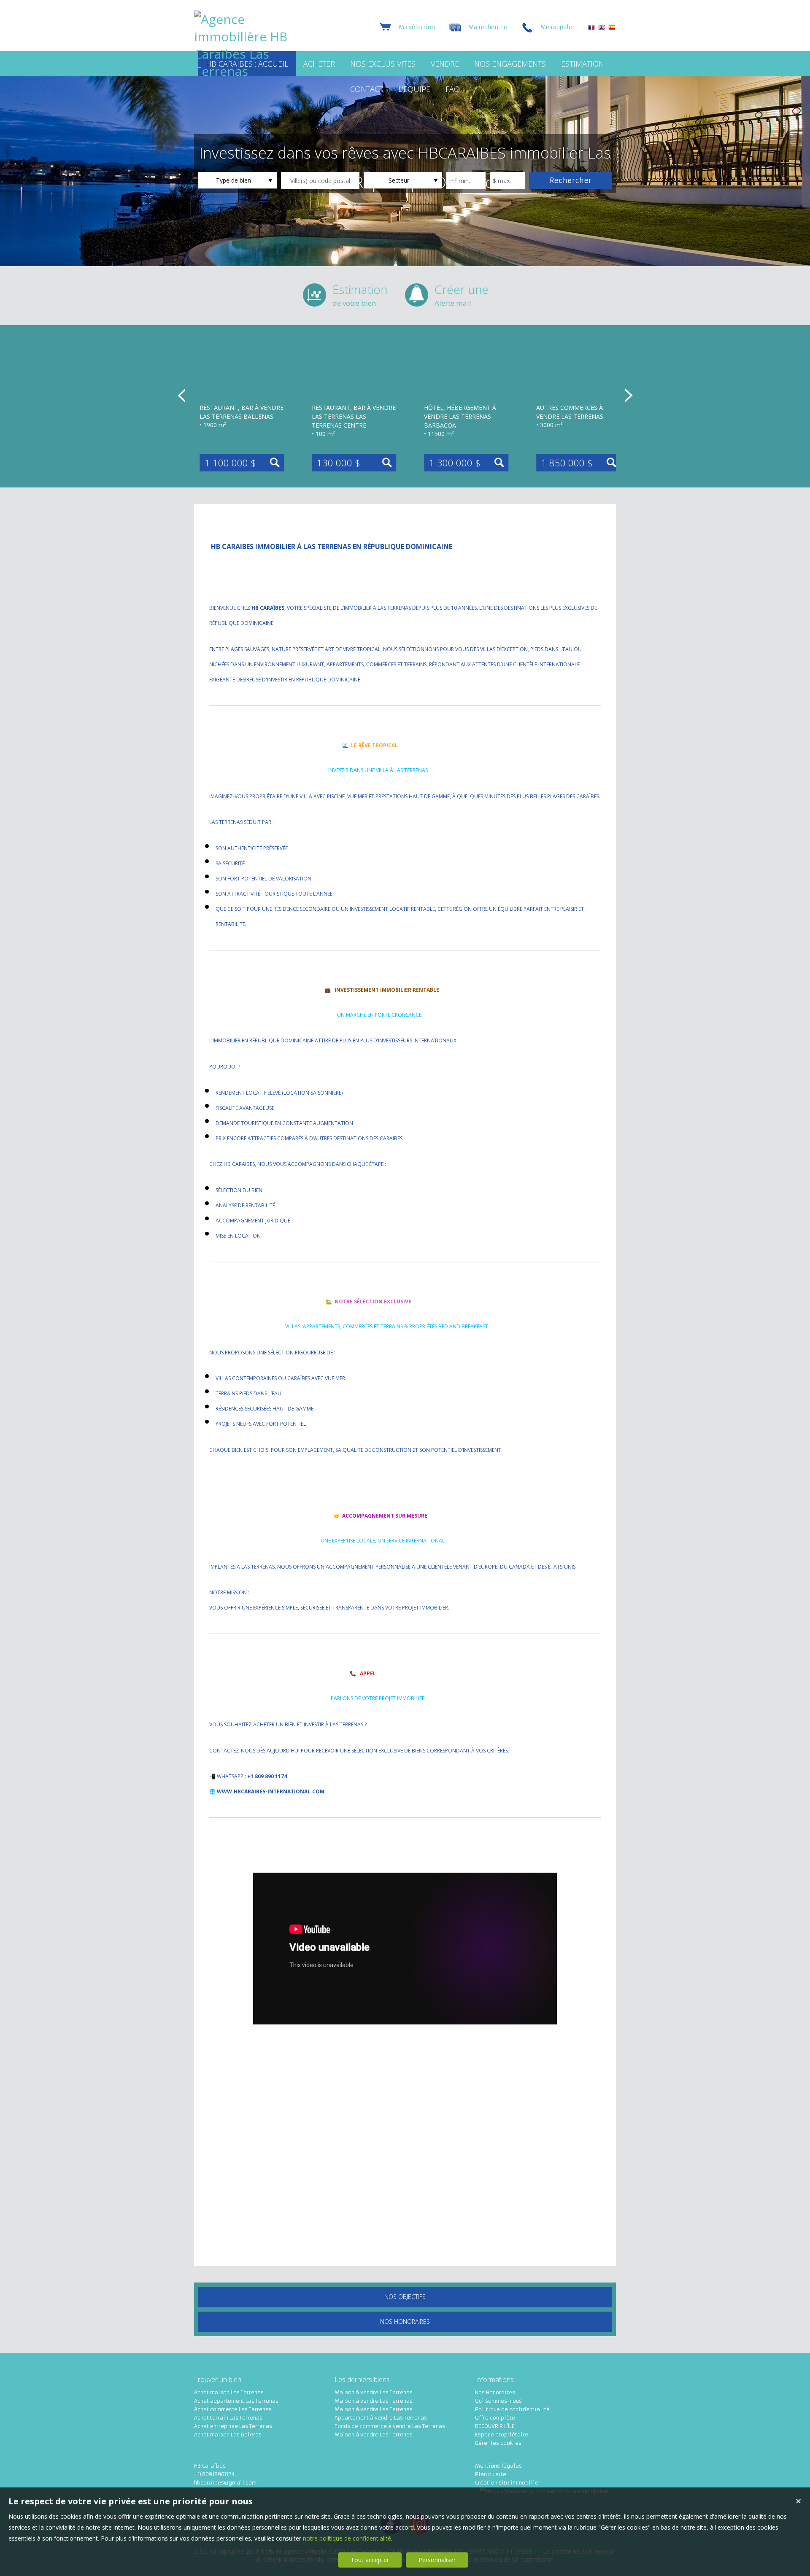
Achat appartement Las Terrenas (236, 2401)
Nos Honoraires (495, 2392)
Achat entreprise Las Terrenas (233, 2426)
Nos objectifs (405, 2297)
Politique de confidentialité (512, 2409)
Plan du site (491, 2474)
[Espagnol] (612, 28)
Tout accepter (370, 2560)
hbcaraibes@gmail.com (225, 2483)
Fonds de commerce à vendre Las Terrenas (390, 2426)
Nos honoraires (405, 2322)
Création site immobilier (508, 2483)
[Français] (591, 28)
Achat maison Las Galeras (228, 2435)
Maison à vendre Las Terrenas (374, 2392)
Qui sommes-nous (498, 2401)
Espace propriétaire (502, 2435)
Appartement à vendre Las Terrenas (381, 2418)
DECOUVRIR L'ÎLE (495, 2426)
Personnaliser (437, 2560)
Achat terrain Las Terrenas (228, 2418)
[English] (602, 28)
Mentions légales (498, 2466)
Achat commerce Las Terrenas (233, 2409)
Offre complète (495, 2418)
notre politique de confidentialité (347, 2538)
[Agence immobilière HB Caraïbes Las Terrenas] (247, 71)
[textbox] (320, 180)
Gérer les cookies (498, 2443)
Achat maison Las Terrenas (229, 2392)
